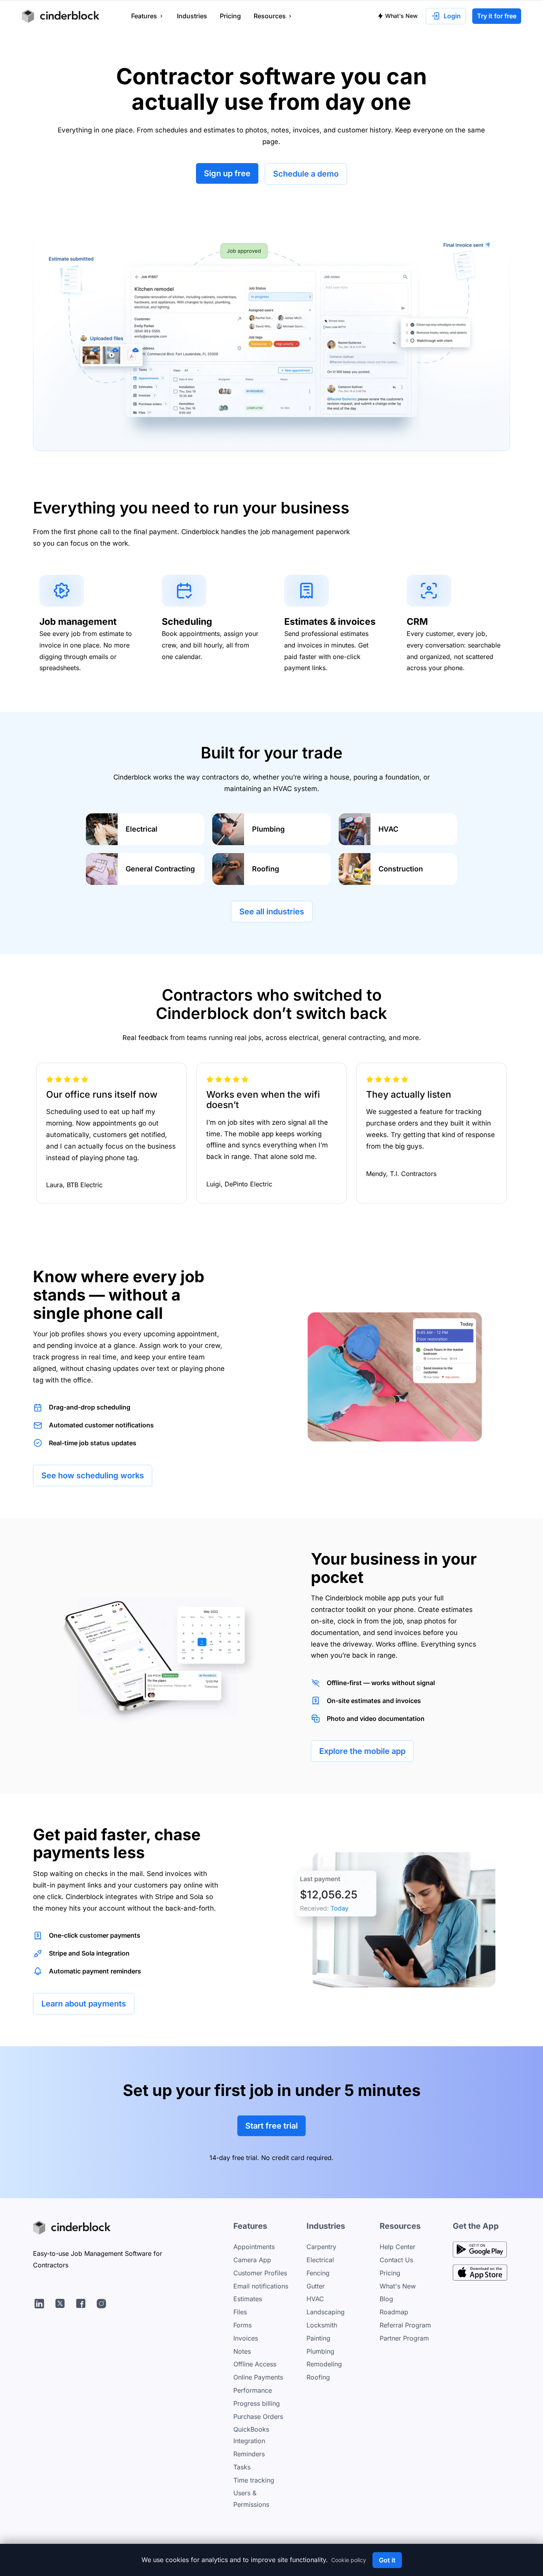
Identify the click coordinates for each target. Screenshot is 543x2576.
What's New (401, 16)
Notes (242, 2351)
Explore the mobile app (362, 1751)
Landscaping (326, 2312)
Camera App (252, 2260)
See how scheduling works (93, 1476)
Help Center (398, 2247)
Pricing (390, 2273)
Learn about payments (84, 2004)
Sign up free (227, 173)
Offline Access (255, 2364)
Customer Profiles (260, 2273)
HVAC (315, 2299)
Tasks (242, 2467)
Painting (318, 2338)
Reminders (249, 2454)
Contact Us (396, 2260)
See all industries (272, 912)
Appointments (254, 2247)
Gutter (316, 2286)
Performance (253, 2390)
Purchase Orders (258, 2417)
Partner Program (404, 2338)
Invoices (246, 2338)
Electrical (320, 2260)
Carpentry (321, 2247)
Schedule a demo (306, 174)
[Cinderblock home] (61, 16)
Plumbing (320, 2351)
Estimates (248, 2299)
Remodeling (324, 2364)
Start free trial (271, 2126)
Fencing (318, 2273)
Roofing (318, 2377)
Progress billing (257, 2403)
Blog (386, 2299)
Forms (242, 2325)
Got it (387, 2560)
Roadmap (394, 2312)
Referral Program (405, 2325)
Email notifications (261, 2286)
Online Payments (258, 2377)
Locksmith (322, 2325)
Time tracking (254, 2480)
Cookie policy (349, 2560)
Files (240, 2312)
